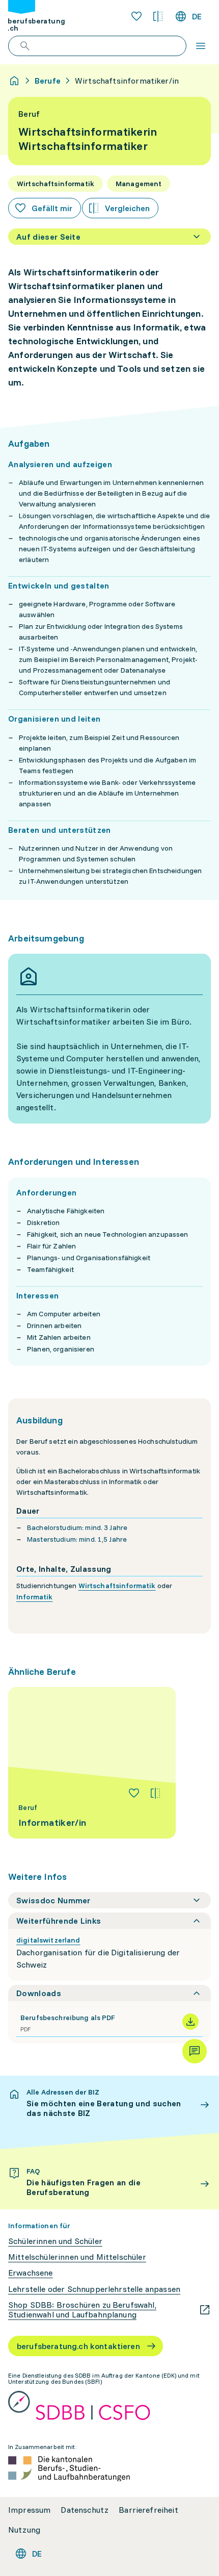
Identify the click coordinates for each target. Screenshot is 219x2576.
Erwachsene (31, 2273)
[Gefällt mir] (134, 1793)
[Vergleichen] (155, 1793)
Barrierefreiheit (148, 2510)
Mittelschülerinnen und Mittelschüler (77, 2257)
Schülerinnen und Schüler (55, 2241)
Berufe (48, 81)
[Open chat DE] (195, 2051)
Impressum (29, 2510)
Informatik (34, 1597)
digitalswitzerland (48, 1940)
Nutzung (24, 2530)
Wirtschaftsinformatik (117, 1586)
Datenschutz (85, 2510)
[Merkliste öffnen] (136, 16)
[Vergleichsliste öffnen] (158, 16)
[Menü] (201, 46)
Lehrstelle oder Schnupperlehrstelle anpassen (94, 2289)
